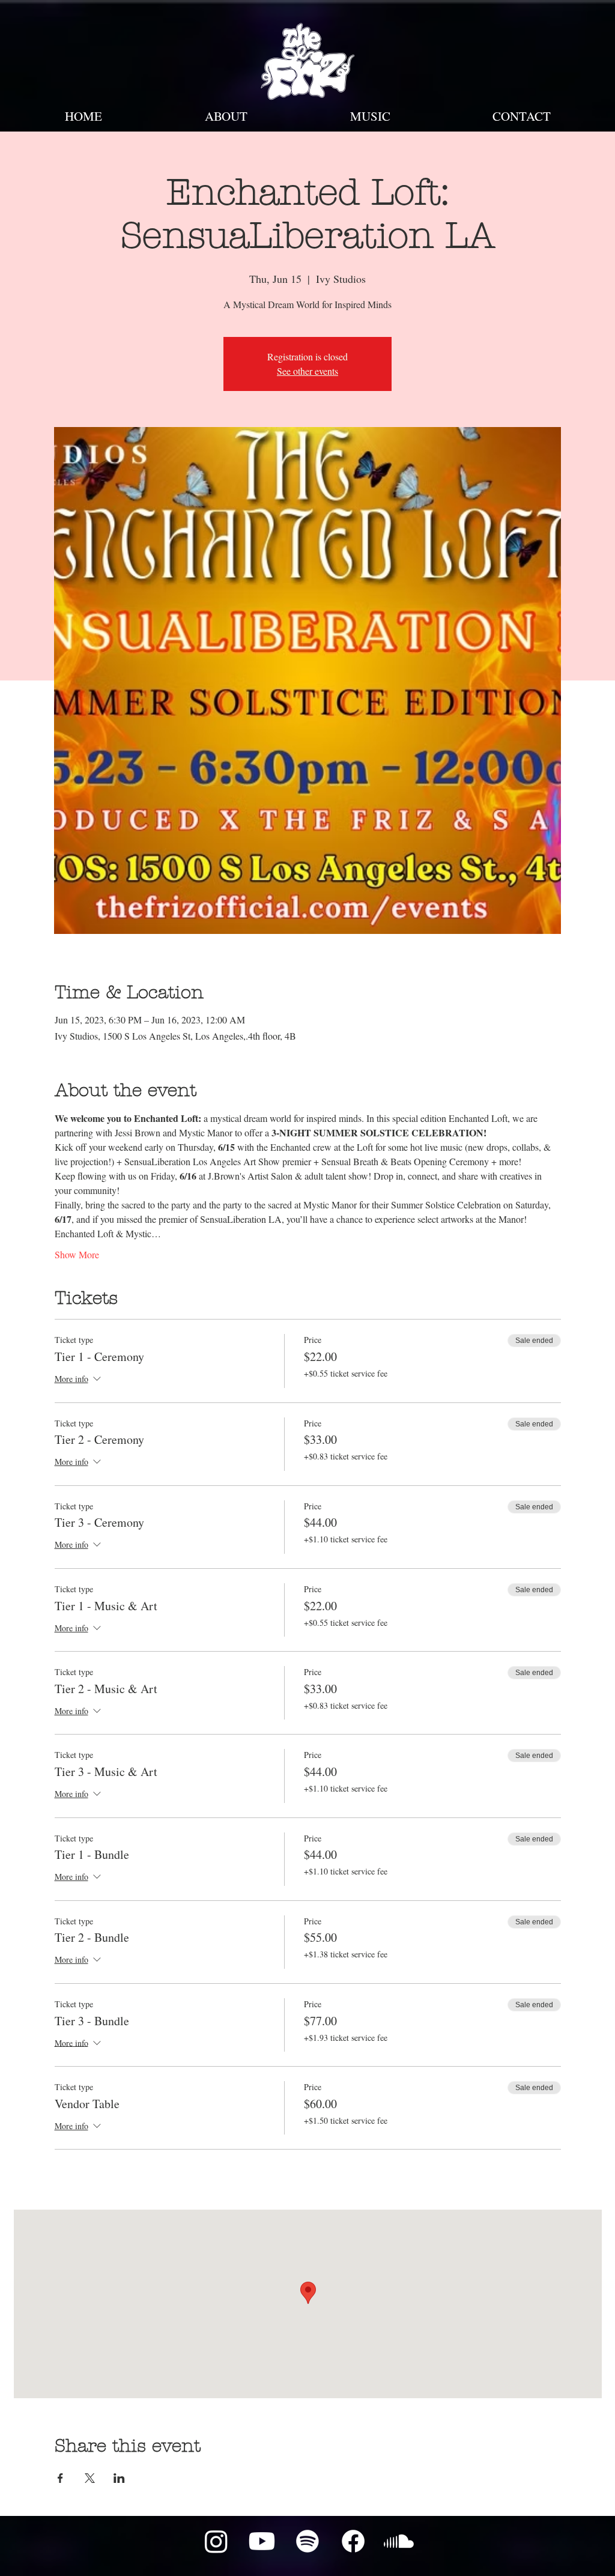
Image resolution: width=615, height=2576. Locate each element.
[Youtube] (262, 2541)
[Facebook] (353, 2541)
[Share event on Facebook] (60, 2478)
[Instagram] (216, 2541)
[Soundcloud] (399, 2541)
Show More (77, 1254)
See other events (307, 371)
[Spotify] (307, 2541)
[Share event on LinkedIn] (119, 2478)
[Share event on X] (90, 2478)
